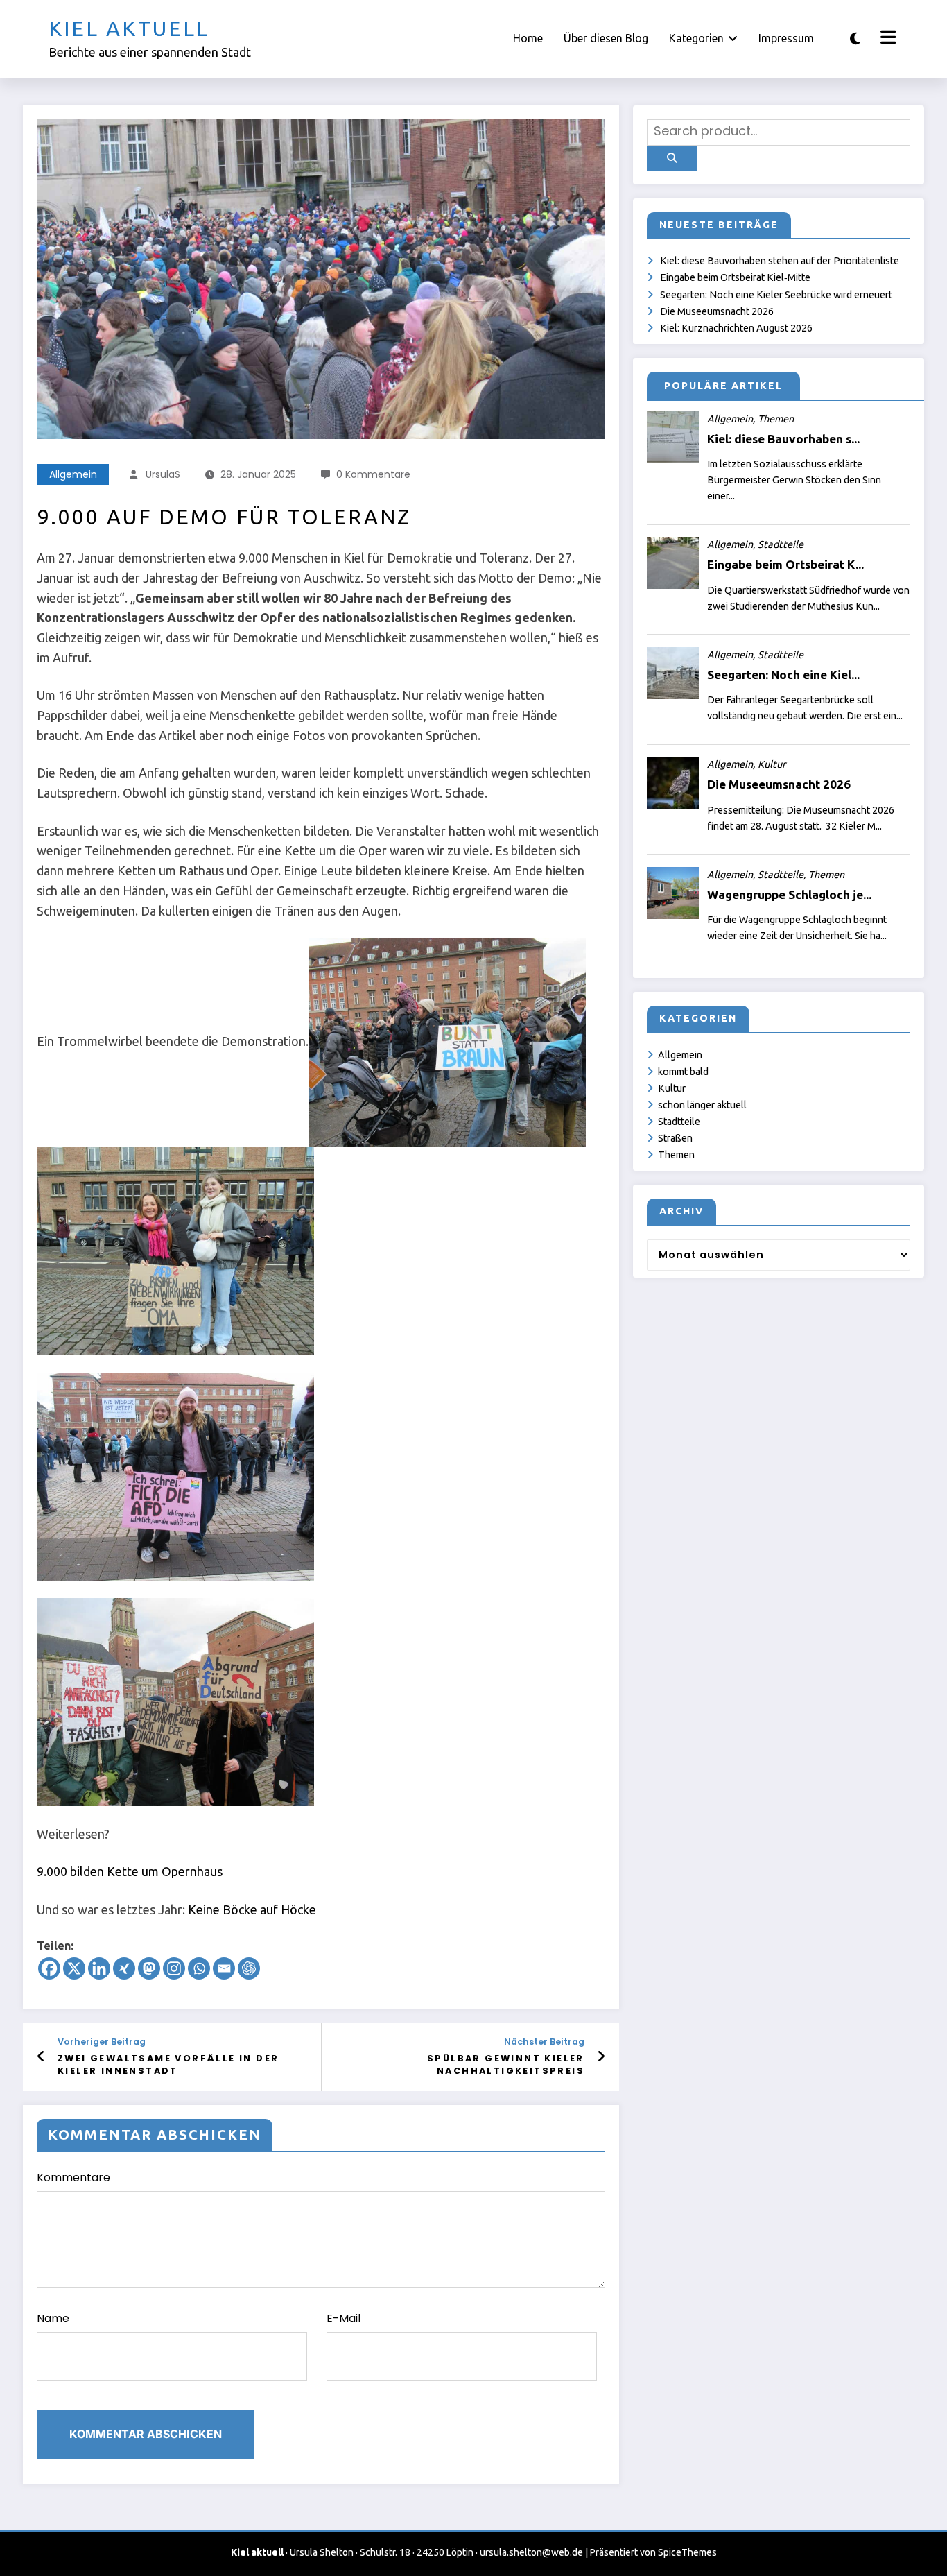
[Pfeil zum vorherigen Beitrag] (41, 2056)
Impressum (786, 38)
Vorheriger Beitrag (102, 2042)
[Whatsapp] (199, 1968)
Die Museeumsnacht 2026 (717, 311)
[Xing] (124, 1968)
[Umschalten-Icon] (887, 39)
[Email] (224, 1968)
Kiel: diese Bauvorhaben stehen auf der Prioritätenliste (780, 261)
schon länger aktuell (702, 1105)
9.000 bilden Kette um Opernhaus (130, 1871)
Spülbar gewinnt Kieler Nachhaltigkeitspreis (506, 2064)
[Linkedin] (99, 1968)
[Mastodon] (149, 1968)
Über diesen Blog (606, 38)
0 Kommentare (373, 474)
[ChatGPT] (249, 1968)
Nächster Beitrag (544, 2042)
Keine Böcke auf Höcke (252, 1909)
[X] (74, 1968)
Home (528, 38)
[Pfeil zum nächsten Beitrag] (601, 2056)
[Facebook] (49, 1968)
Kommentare (73, 2178)
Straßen (675, 1138)
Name (53, 2318)
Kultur (672, 1088)
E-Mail (344, 2318)
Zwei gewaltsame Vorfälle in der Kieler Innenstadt (168, 2064)
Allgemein (73, 474)
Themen (676, 1155)
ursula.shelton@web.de (531, 2552)
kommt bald (683, 1072)
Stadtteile (679, 1122)
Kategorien (696, 38)
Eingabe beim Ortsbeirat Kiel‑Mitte (735, 277)
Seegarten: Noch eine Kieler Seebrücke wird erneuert (776, 295)
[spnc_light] (855, 38)
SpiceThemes (687, 2552)
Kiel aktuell (129, 28)
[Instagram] (174, 1968)
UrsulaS (163, 474)
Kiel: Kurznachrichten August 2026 (736, 328)
